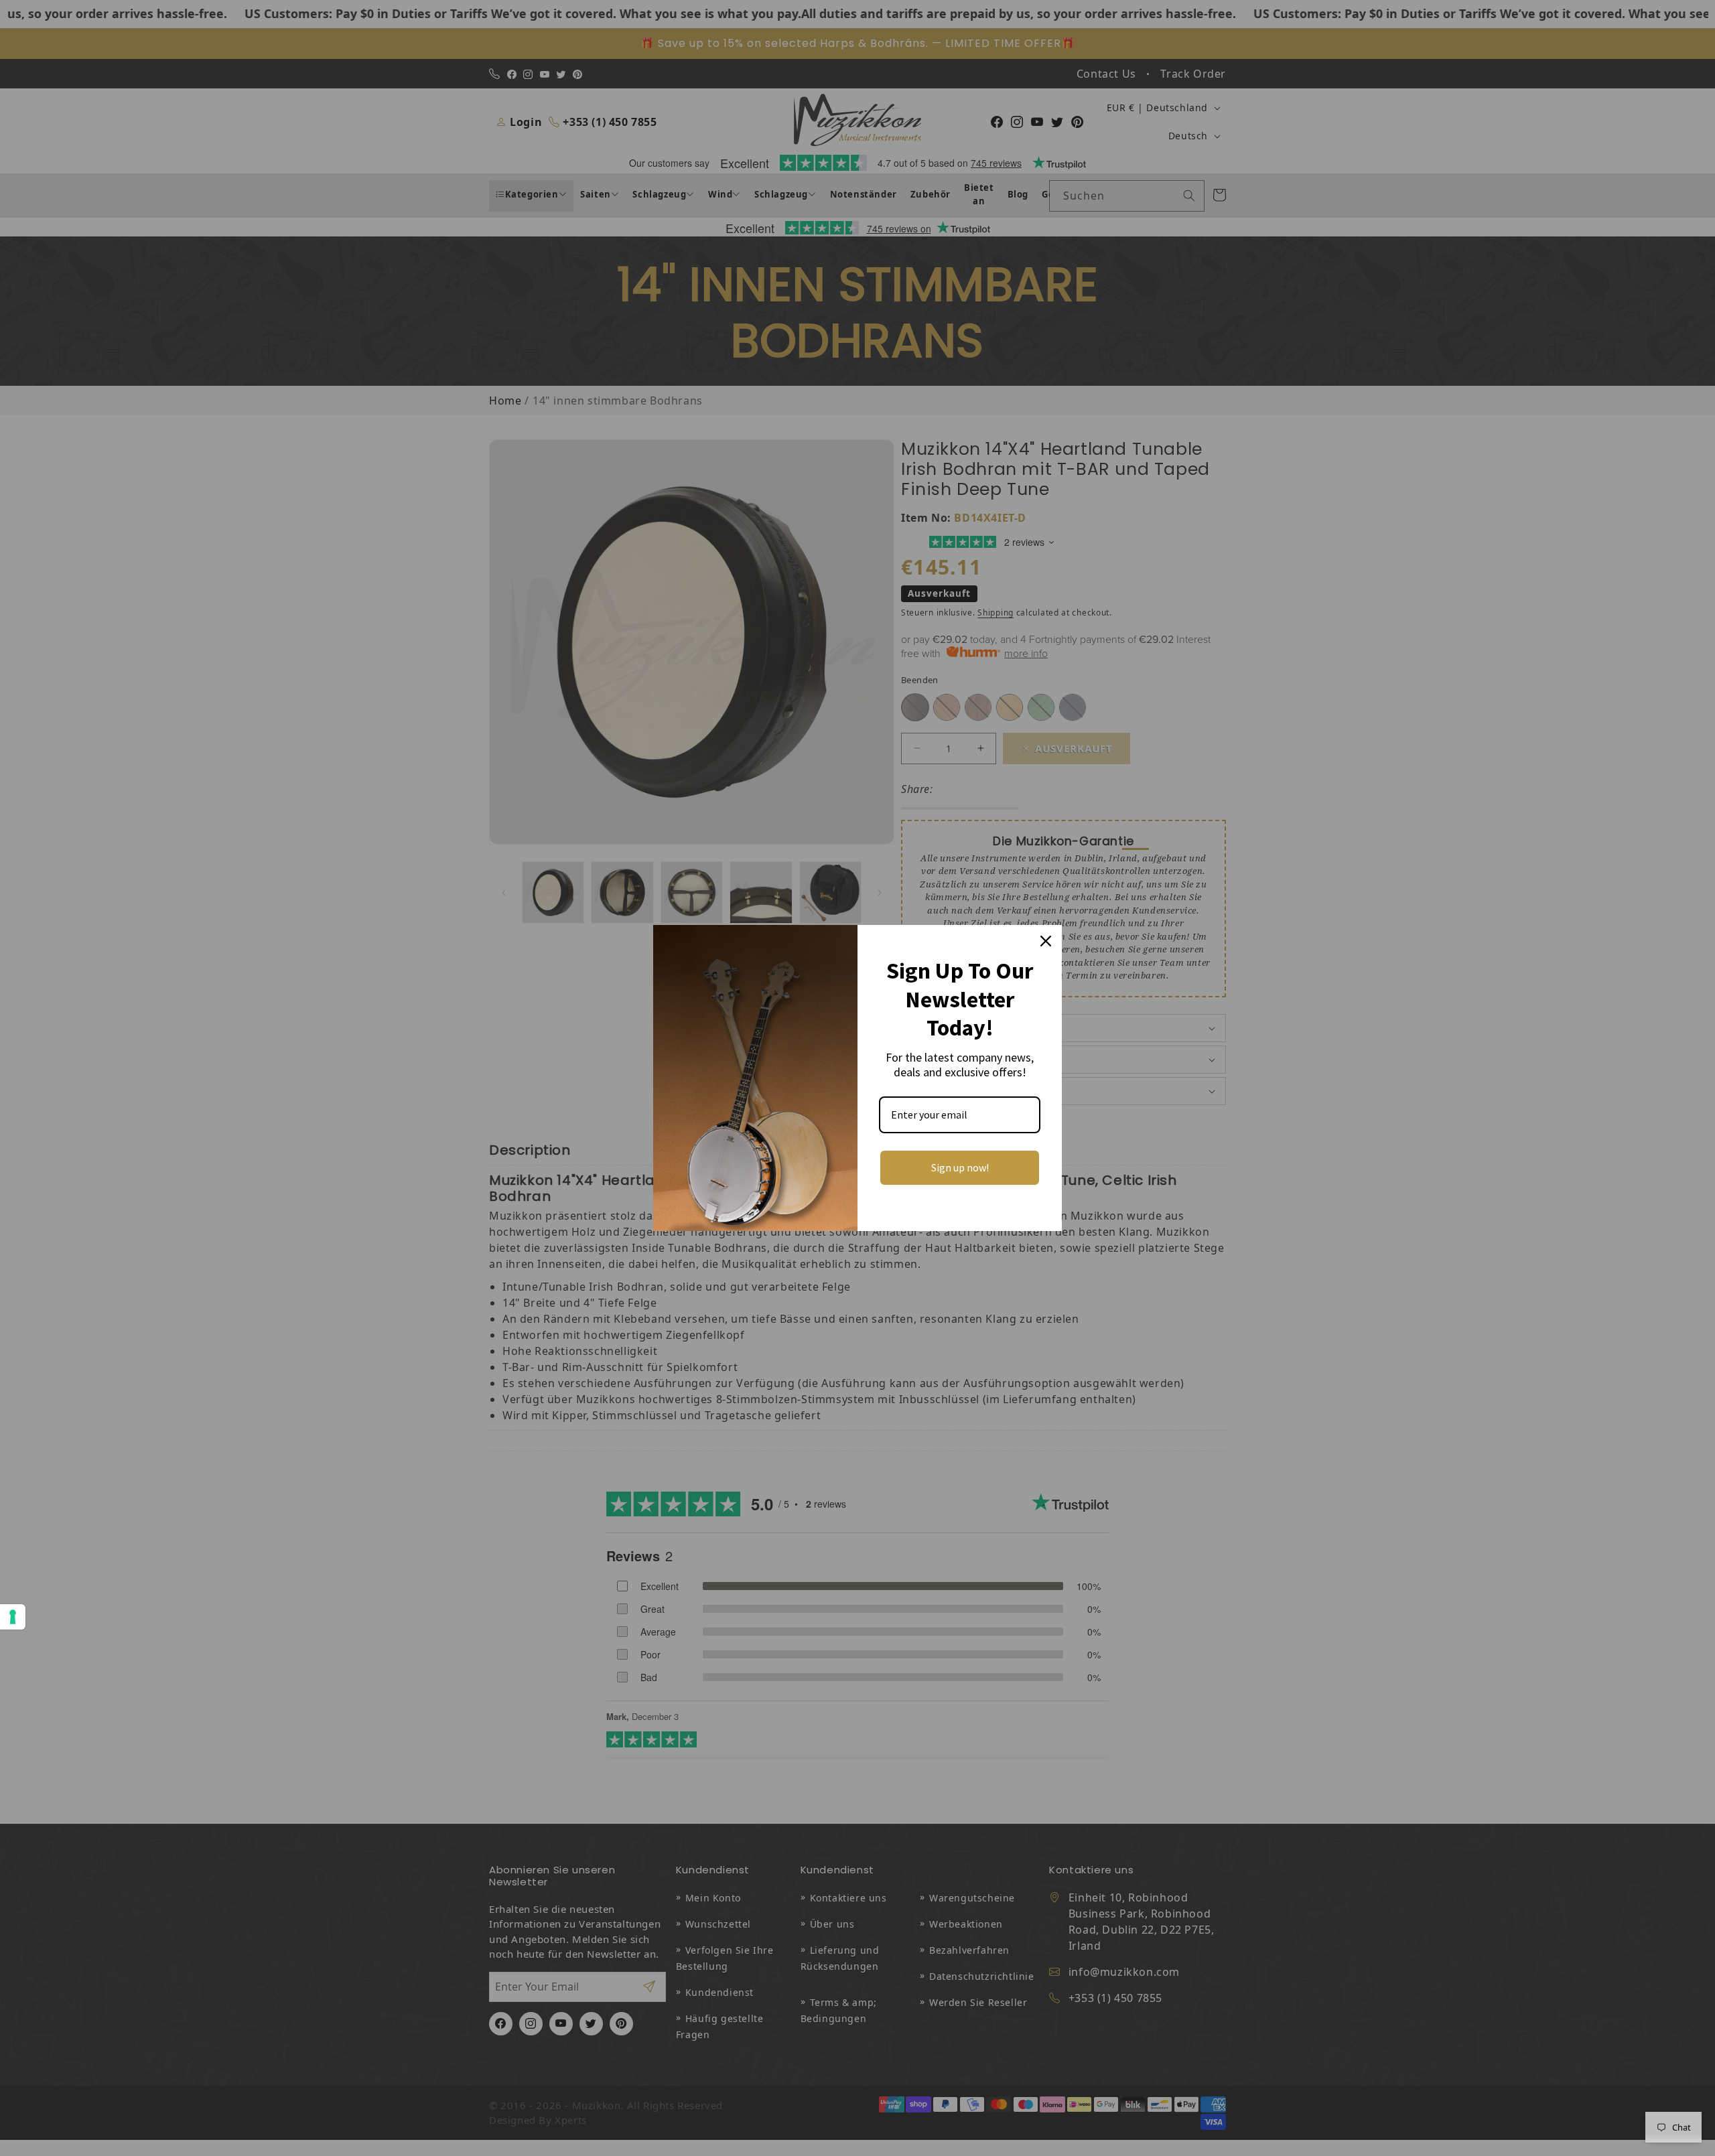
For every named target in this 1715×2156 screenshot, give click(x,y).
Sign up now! (960, 1167)
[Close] (1046, 941)
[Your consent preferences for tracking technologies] (13, 1617)
